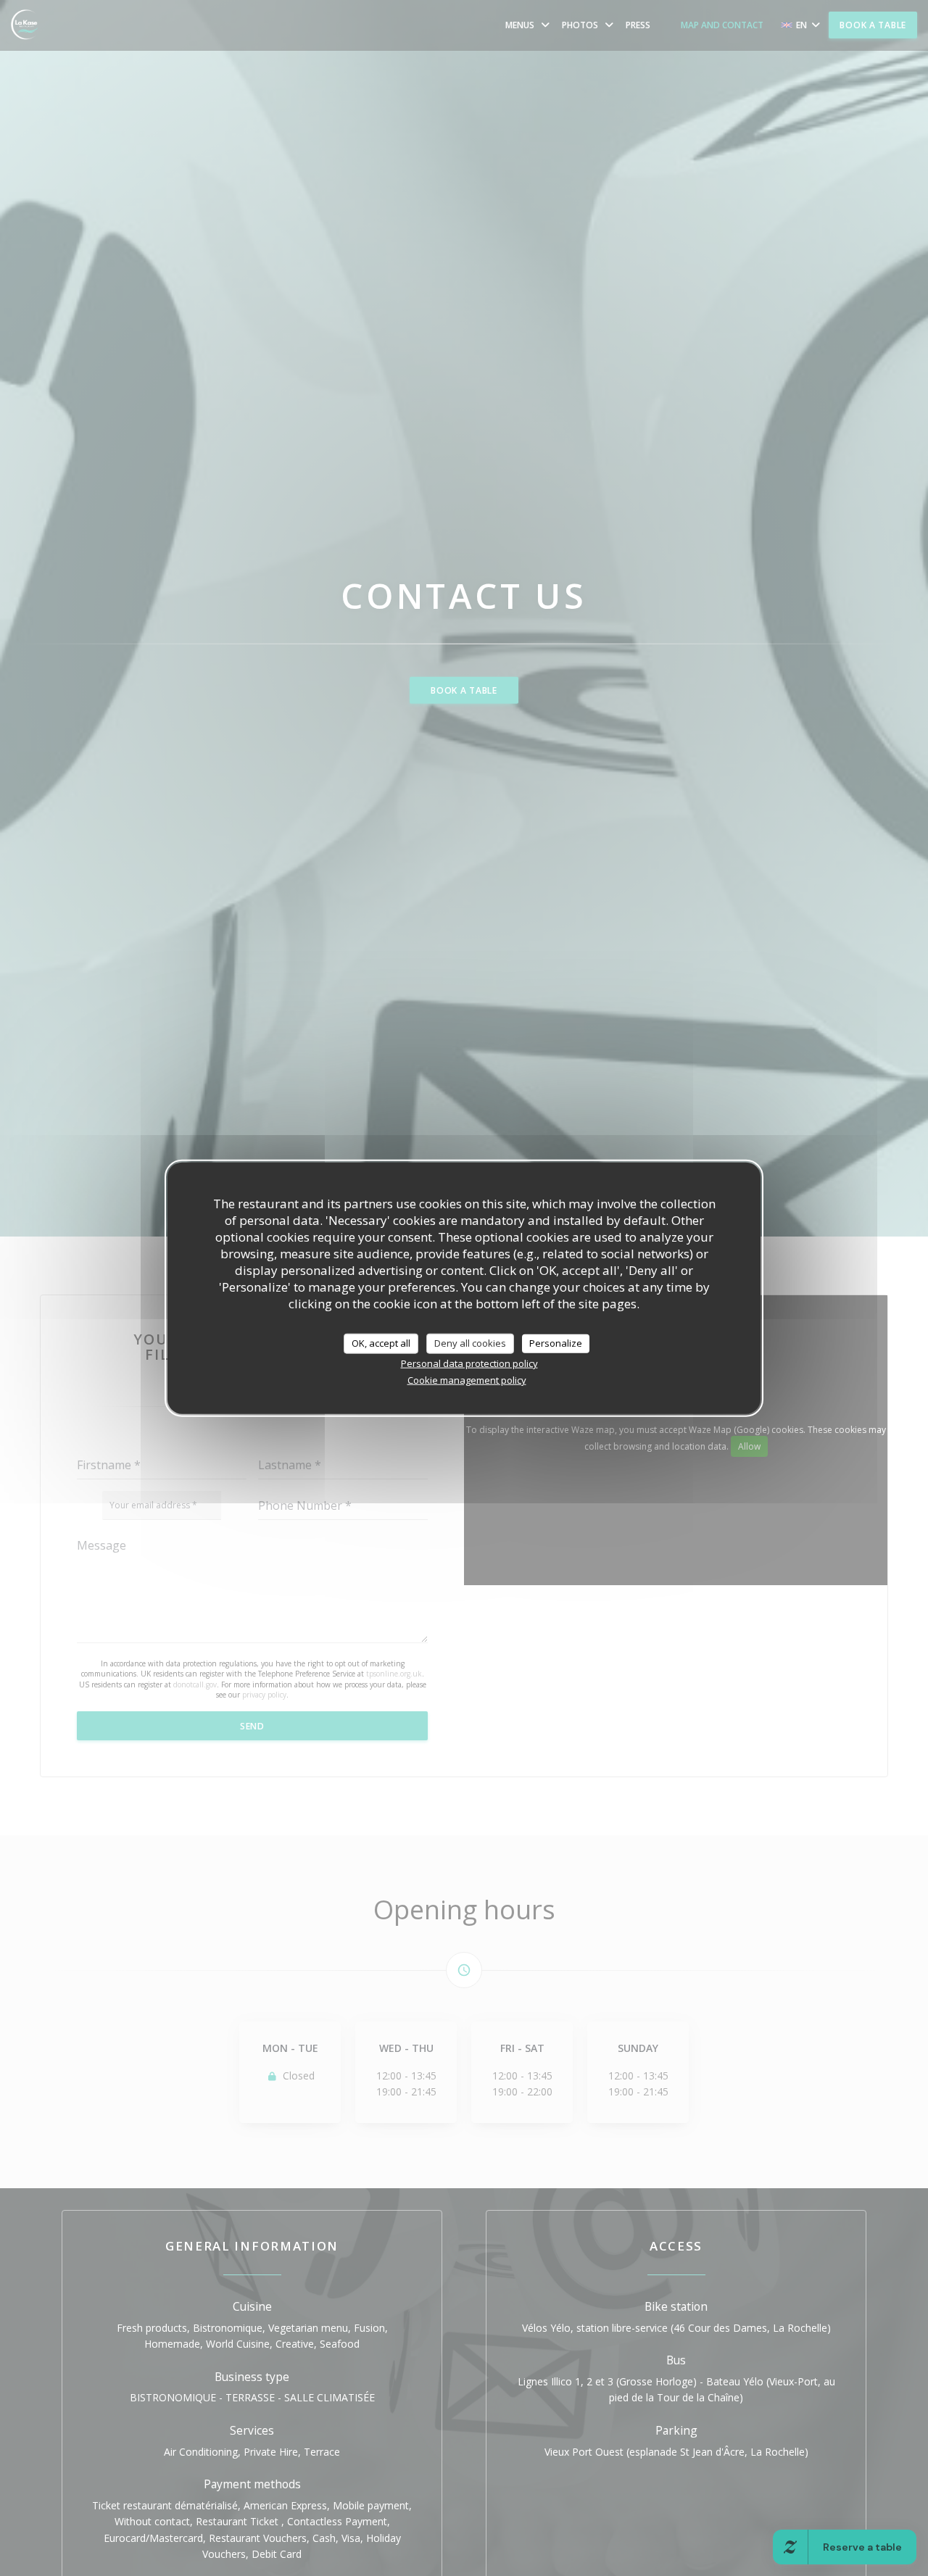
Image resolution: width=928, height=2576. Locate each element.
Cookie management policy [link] (467, 1379)
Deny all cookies (470, 1343)
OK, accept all (381, 1343)
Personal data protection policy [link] (469, 1363)
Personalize (556, 1343)
